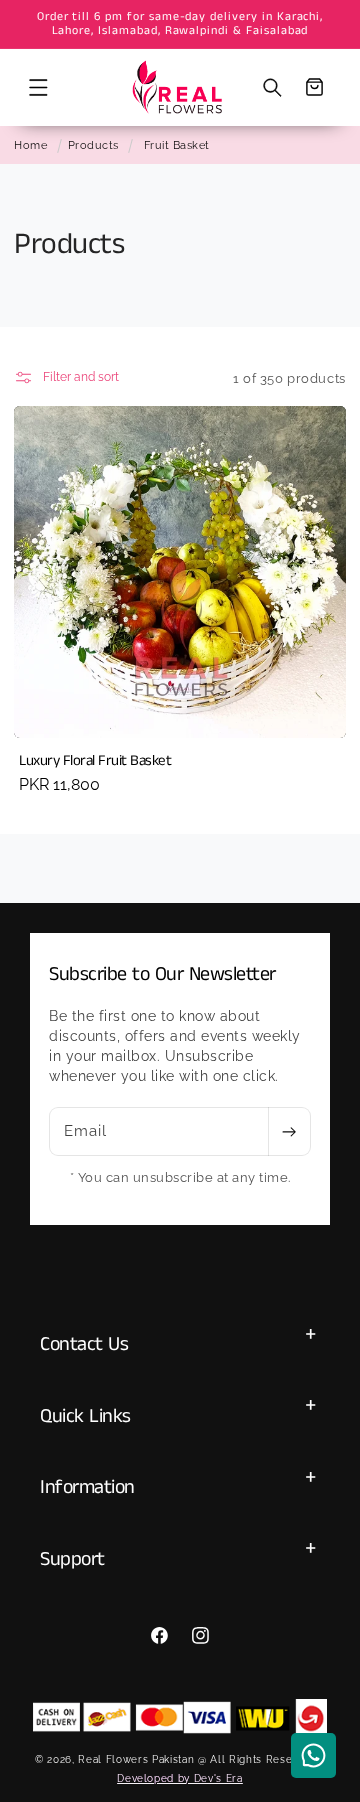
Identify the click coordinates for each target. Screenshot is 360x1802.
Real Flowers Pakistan (136, 1759)
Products (93, 145)
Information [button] (87, 1487)
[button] (38, 87)
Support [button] (72, 1559)
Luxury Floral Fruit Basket (95, 761)
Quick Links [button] (85, 1416)
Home (30, 145)
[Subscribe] (289, 1132)
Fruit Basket (177, 145)
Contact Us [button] (84, 1344)
